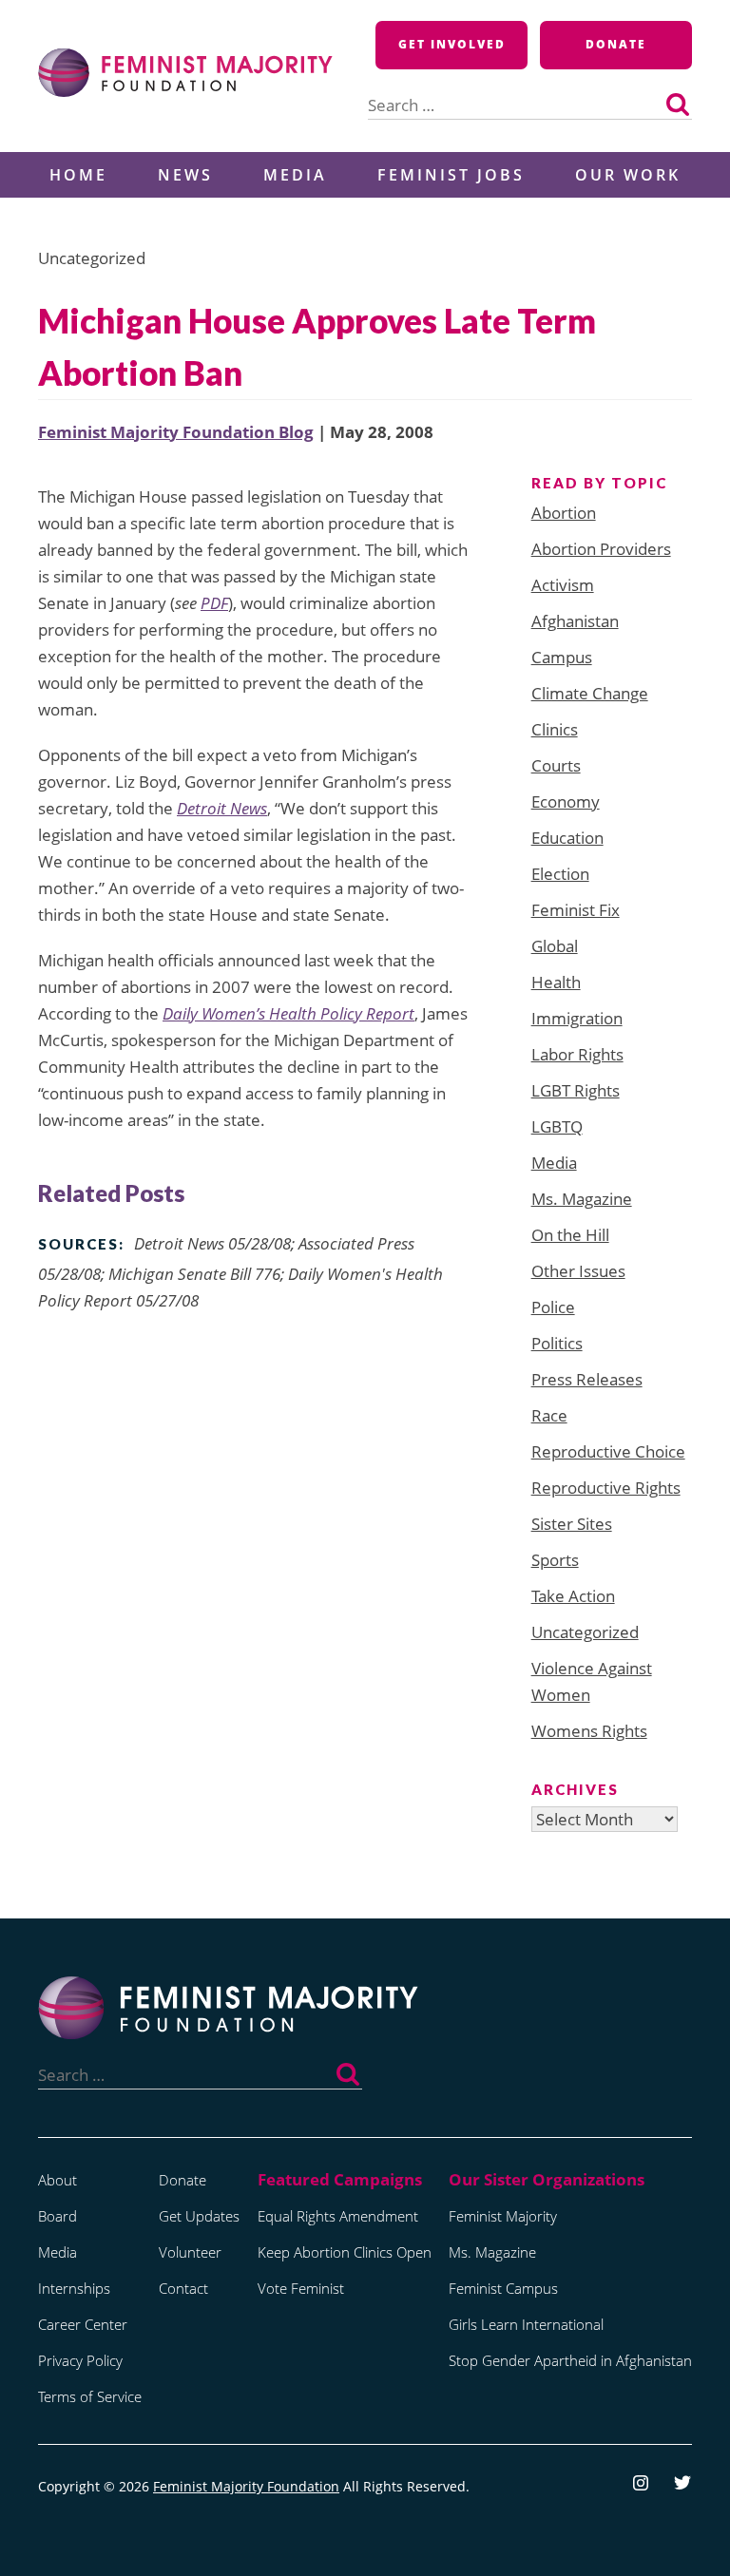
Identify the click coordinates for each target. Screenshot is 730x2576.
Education (567, 838)
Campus (562, 657)
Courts (556, 765)
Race (549, 1415)
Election (560, 874)
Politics (557, 1343)
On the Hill (570, 1235)
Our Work (628, 175)
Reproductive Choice (608, 1451)
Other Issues (578, 1271)
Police (553, 1307)
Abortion (564, 513)
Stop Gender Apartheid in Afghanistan (570, 2360)
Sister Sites (572, 1524)
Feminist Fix (576, 910)
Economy (566, 801)
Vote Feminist (301, 2288)
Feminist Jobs (451, 175)
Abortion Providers (601, 549)
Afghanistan (575, 621)
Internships (74, 2288)
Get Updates (199, 2216)
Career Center (83, 2324)
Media (295, 175)
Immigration (577, 1018)
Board (58, 2216)
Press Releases (587, 1379)
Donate (616, 44)
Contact (183, 2288)
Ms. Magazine (582, 1199)
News (185, 175)
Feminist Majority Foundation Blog (176, 432)
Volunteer (190, 2252)
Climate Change (590, 693)
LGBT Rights (576, 1090)
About (58, 2180)
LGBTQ (557, 1126)
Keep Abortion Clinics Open (345, 2252)
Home (78, 175)
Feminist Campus (503, 2288)
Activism (563, 585)
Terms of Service (90, 2396)
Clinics (555, 729)
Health (556, 982)
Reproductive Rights (606, 1488)
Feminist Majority (503, 2216)
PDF (214, 603)
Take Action (573, 1596)
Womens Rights (589, 1731)
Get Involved (452, 44)
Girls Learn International (526, 2324)
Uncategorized (585, 1632)
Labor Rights (577, 1054)
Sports (555, 1560)
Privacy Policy (80, 2360)
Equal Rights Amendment (338, 2216)
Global (555, 946)
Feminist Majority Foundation (246, 2486)
